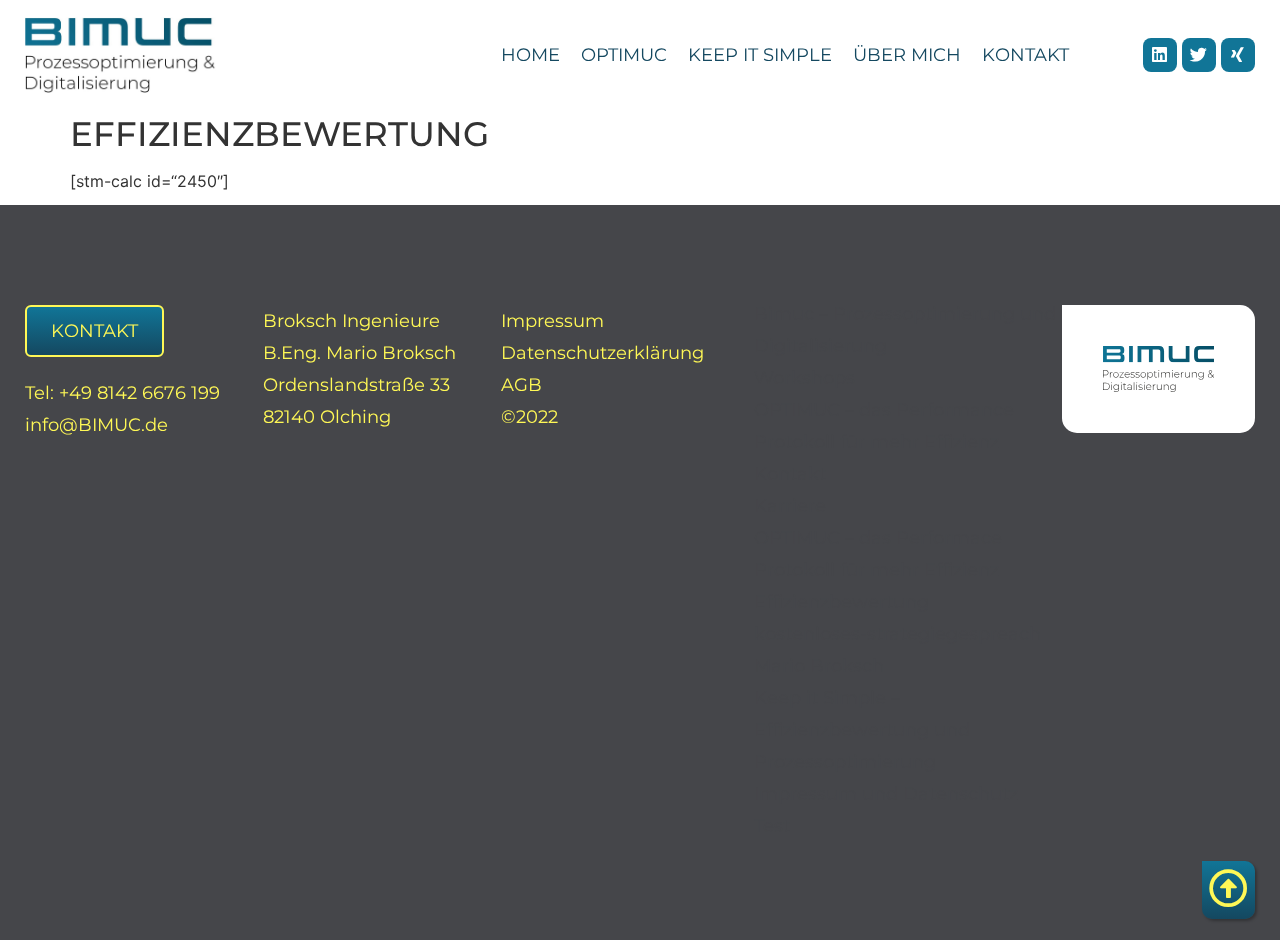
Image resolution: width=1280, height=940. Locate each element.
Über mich (907, 55)
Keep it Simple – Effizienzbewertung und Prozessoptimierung (862, 730)
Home (530, 55)
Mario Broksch (819, 666)
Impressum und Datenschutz (886, 794)
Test (772, 826)
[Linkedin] (1160, 55)
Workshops (804, 378)
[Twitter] (1199, 55)
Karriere (790, 506)
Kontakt (1025, 55)
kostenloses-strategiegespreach (897, 634)
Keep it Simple (760, 55)
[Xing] (1238, 55)
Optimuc (624, 55)
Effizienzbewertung (841, 602)
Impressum (552, 321)
